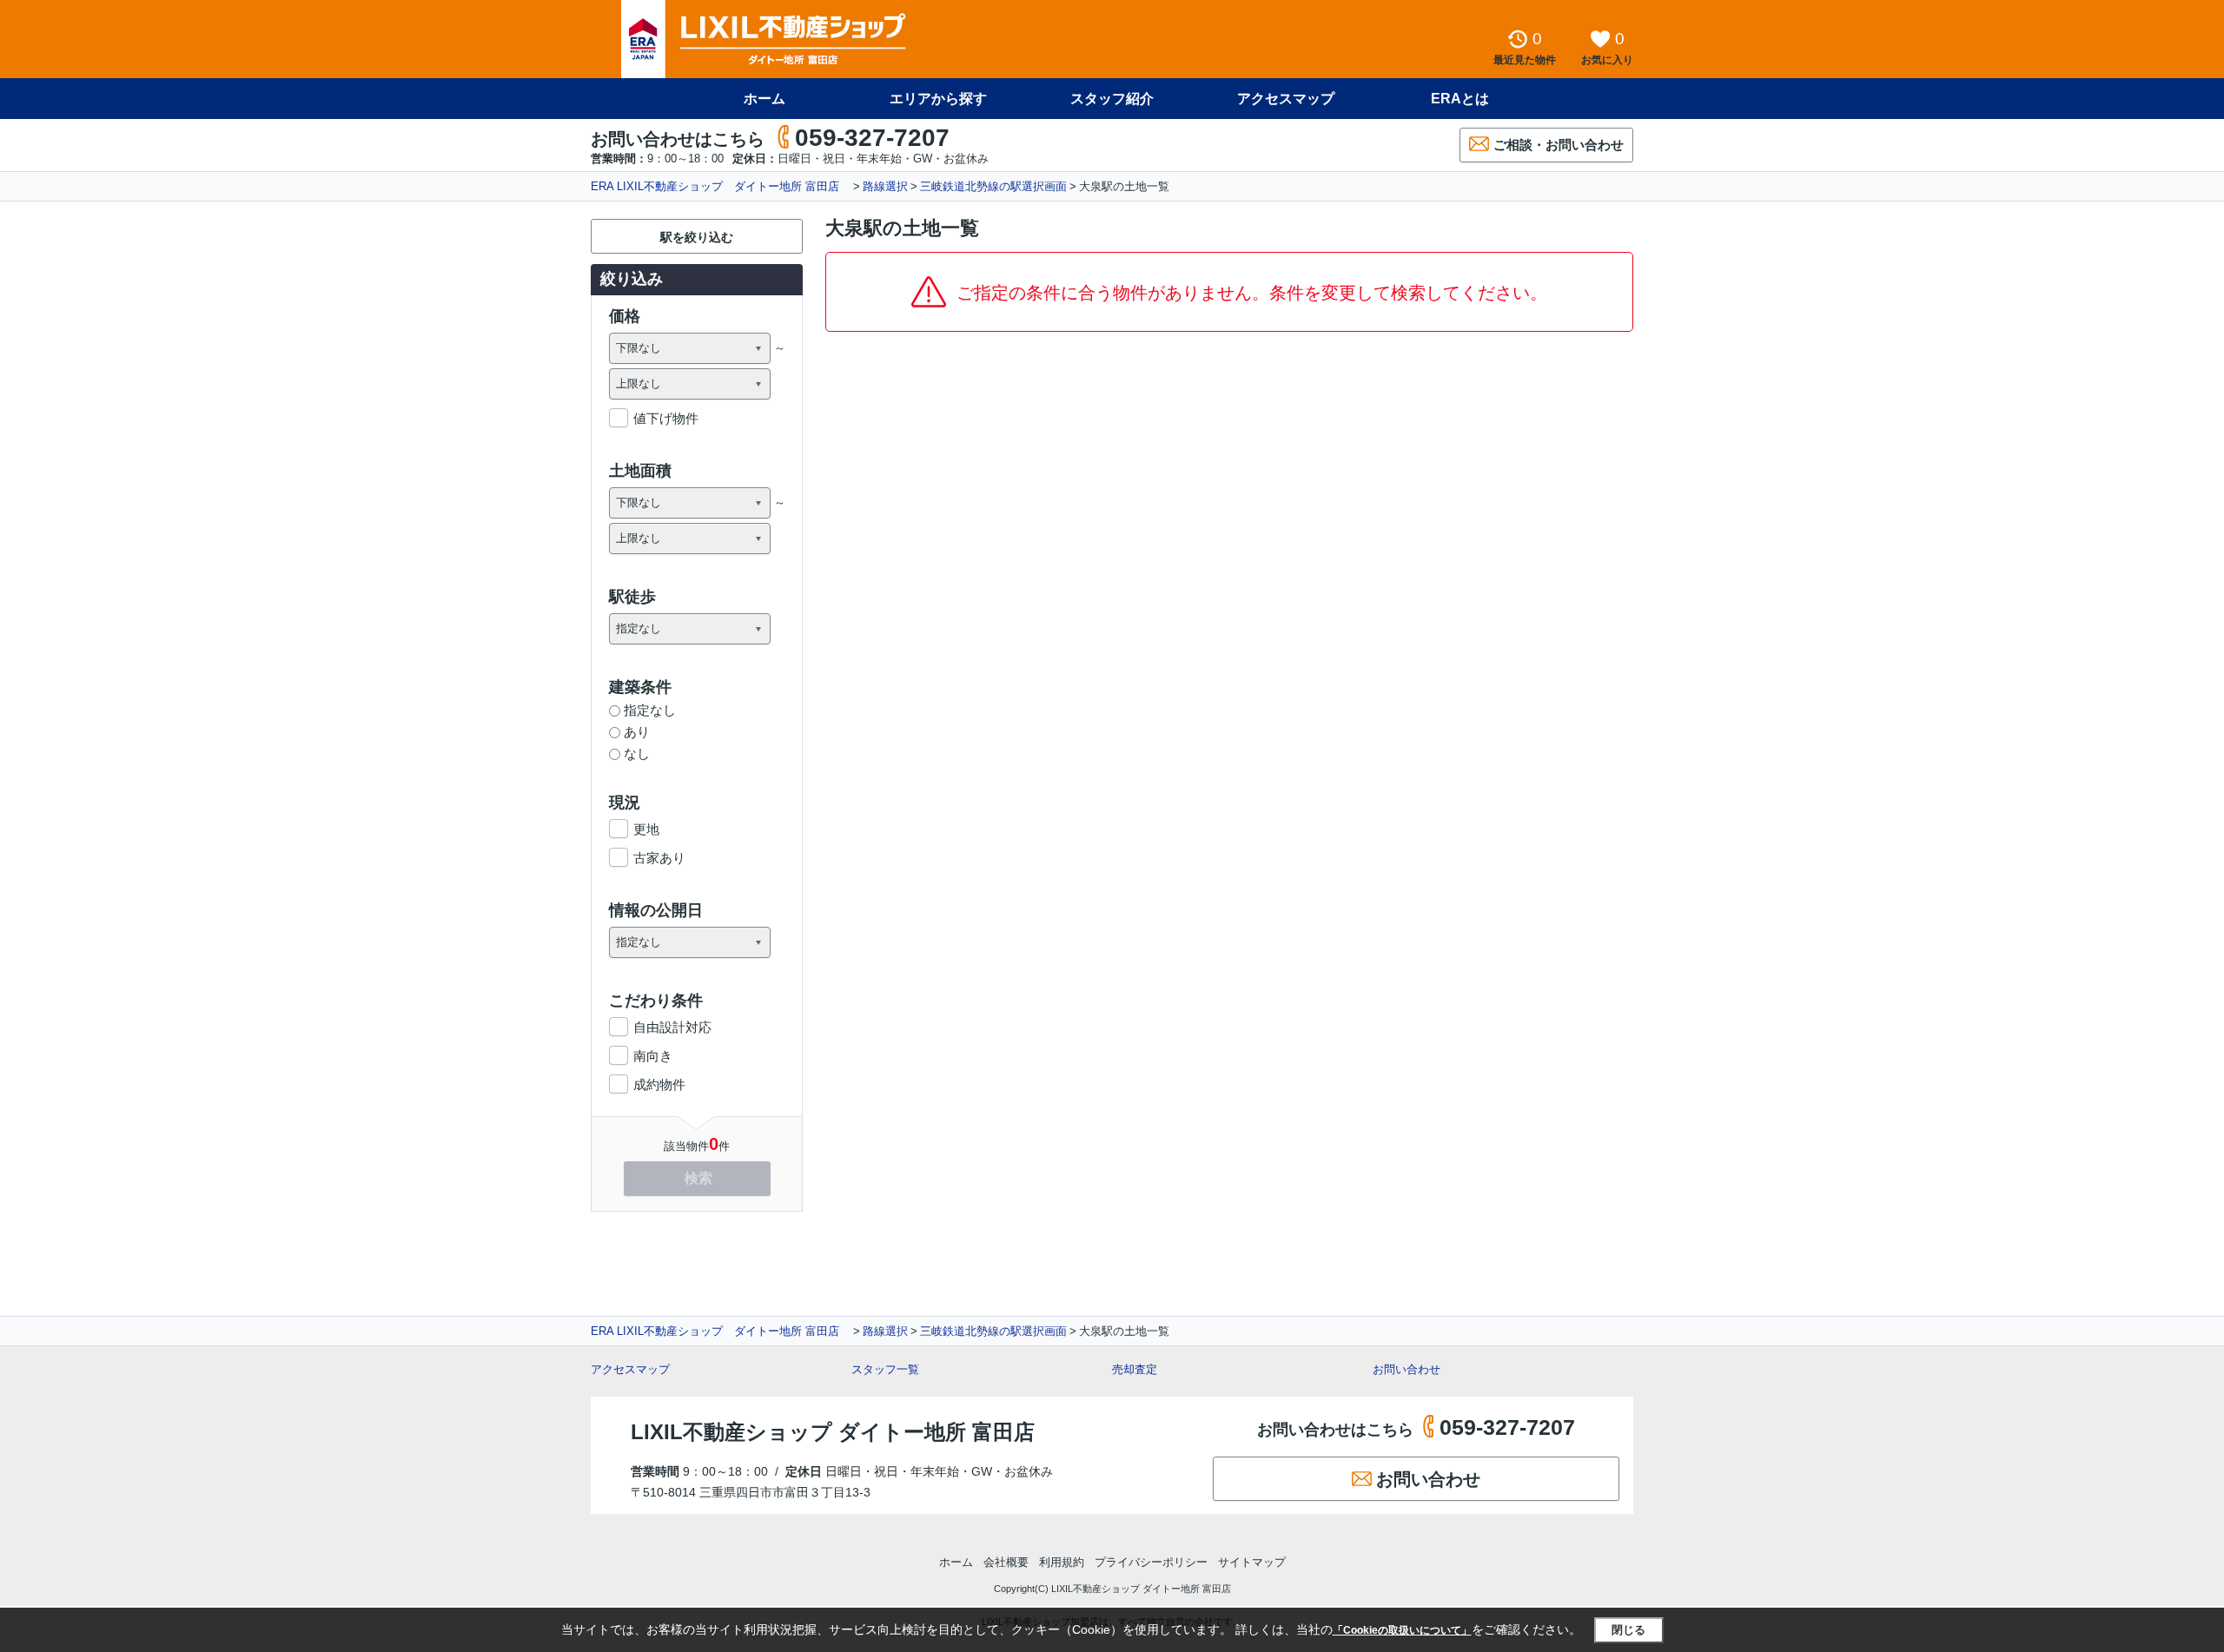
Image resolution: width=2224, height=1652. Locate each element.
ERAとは (1460, 99)
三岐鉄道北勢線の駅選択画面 (993, 186)
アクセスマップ (630, 1369)
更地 (646, 829)
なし (637, 753)
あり (637, 732)
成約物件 (659, 1084)
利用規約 (1062, 1562)
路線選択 (885, 186)
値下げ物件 (666, 418)
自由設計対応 (672, 1027)
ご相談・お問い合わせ (1559, 145)
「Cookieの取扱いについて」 (1402, 1630)
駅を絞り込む (697, 237)
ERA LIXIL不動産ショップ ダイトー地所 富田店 (721, 186)
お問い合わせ (1407, 1369)
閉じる (1628, 1630)
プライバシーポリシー (1151, 1562)
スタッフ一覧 (885, 1369)
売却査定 (1135, 1369)
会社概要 (1006, 1562)
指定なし (650, 710)
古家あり (659, 858)
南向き (653, 1056)
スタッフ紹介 (1112, 99)
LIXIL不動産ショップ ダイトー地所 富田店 (833, 1432)
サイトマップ (1252, 1562)
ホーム (764, 99)
